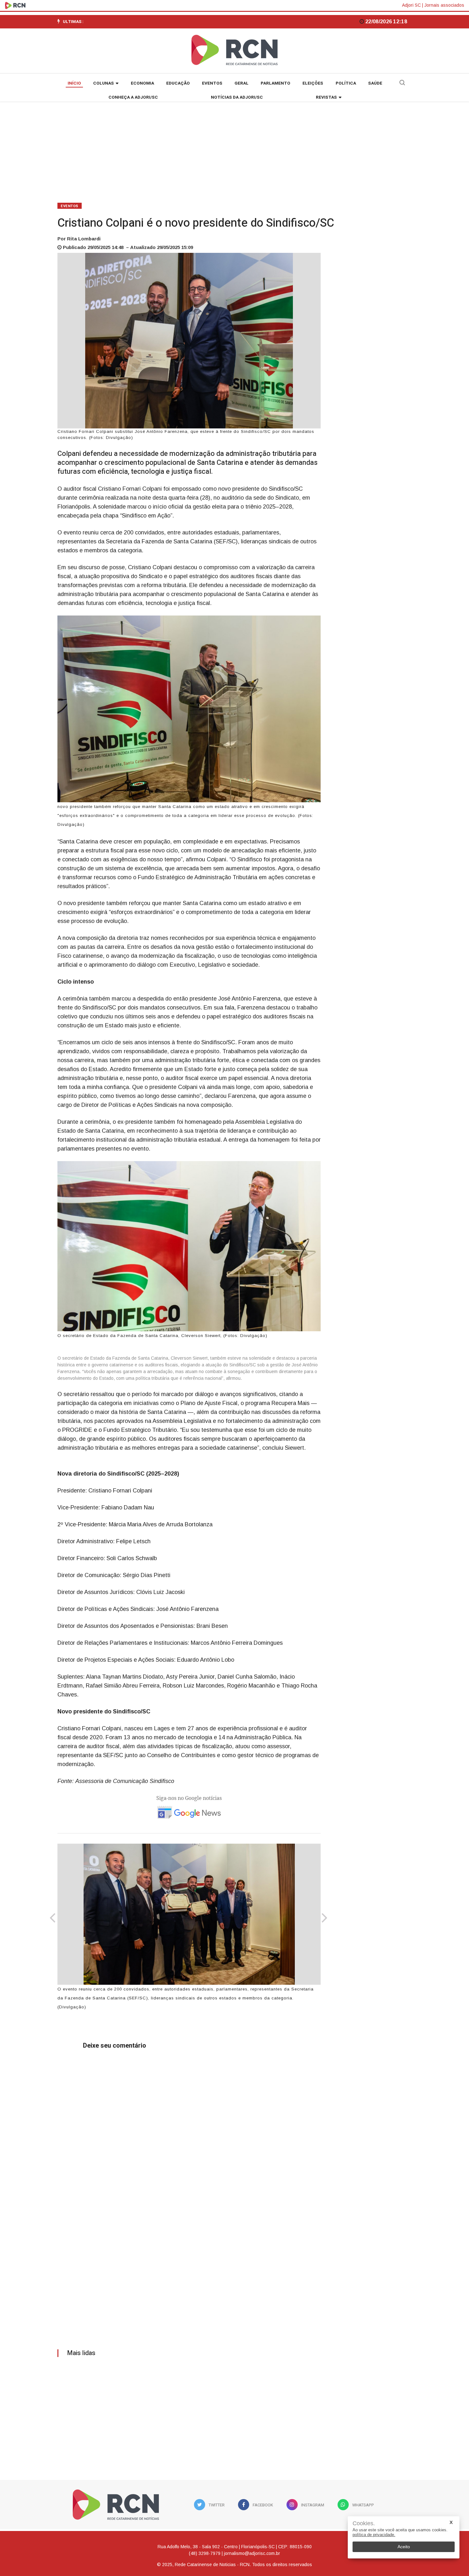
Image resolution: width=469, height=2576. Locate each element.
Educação (178, 83)
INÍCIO (74, 83)
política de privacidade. (374, 2535)
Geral (242, 83)
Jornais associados (444, 5)
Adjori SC (411, 5)
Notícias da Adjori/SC (237, 97)
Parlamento (275, 83)
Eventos (212, 83)
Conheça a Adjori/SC (133, 97)
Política (346, 83)
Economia (142, 83)
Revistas (326, 97)
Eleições (313, 83)
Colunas (104, 83)
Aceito (404, 2547)
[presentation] (52, 1919)
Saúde (375, 83)
